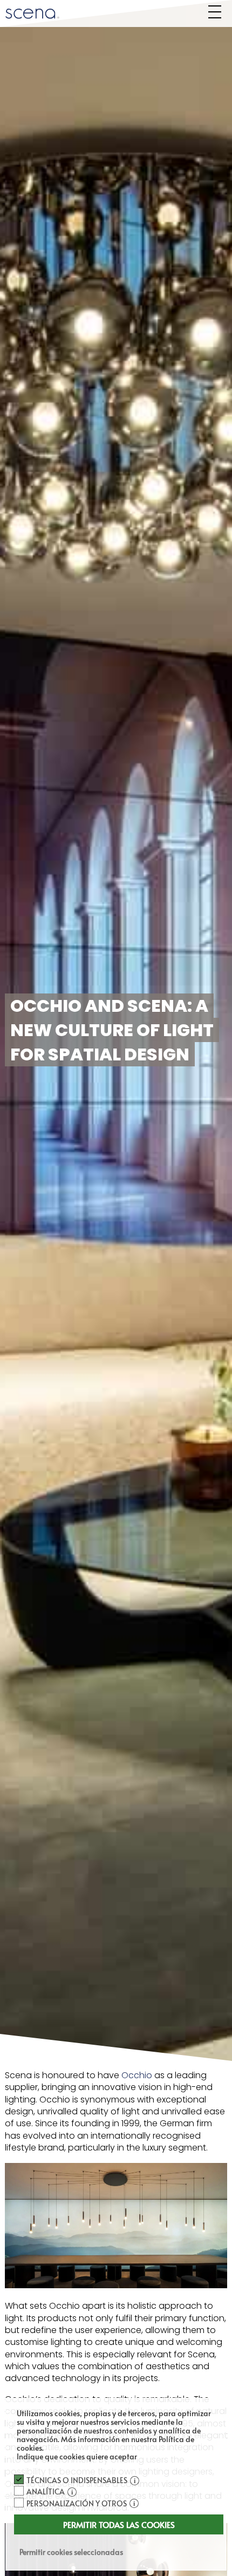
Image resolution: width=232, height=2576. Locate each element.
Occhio (137, 2075)
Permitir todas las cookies (119, 2524)
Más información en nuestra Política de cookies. (105, 2443)
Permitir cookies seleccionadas (71, 2552)
